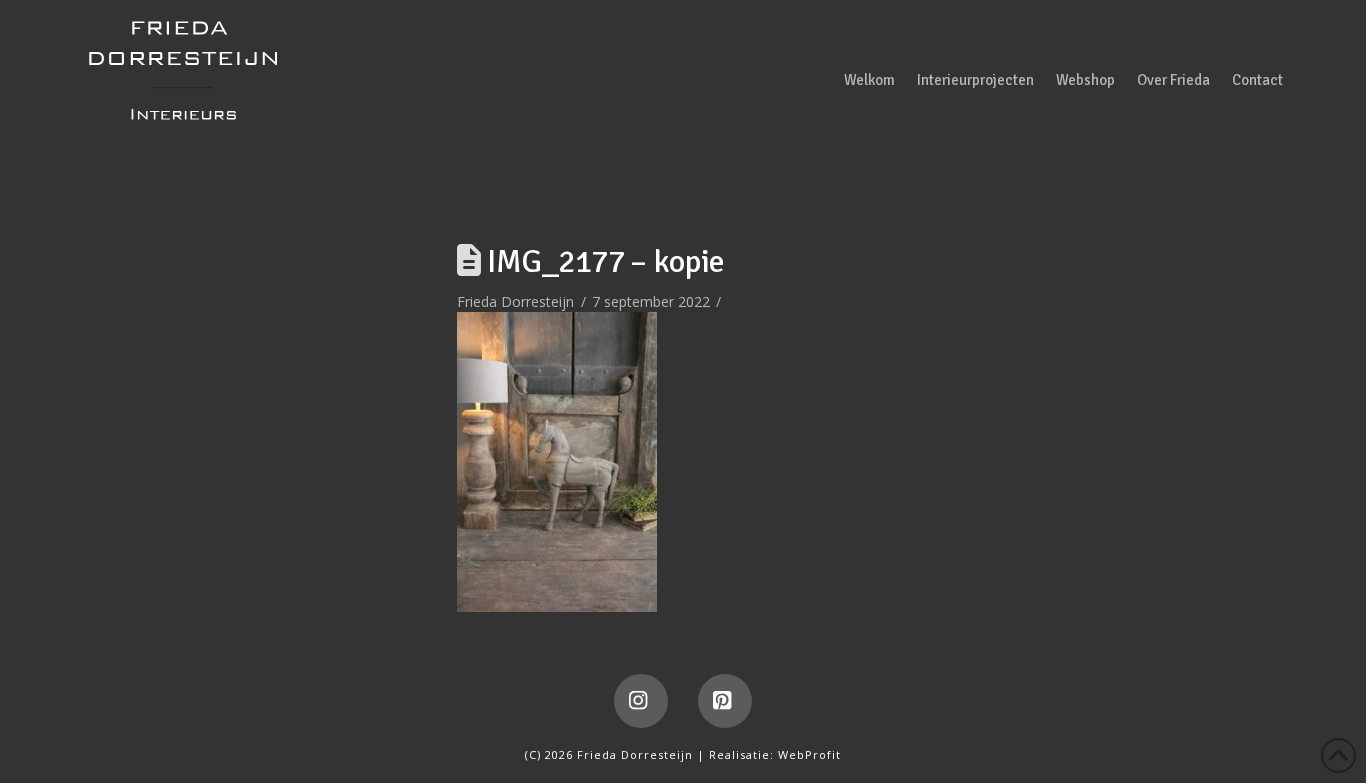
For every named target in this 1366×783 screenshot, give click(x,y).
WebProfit (809, 754)
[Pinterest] (725, 701)
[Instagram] (641, 701)
